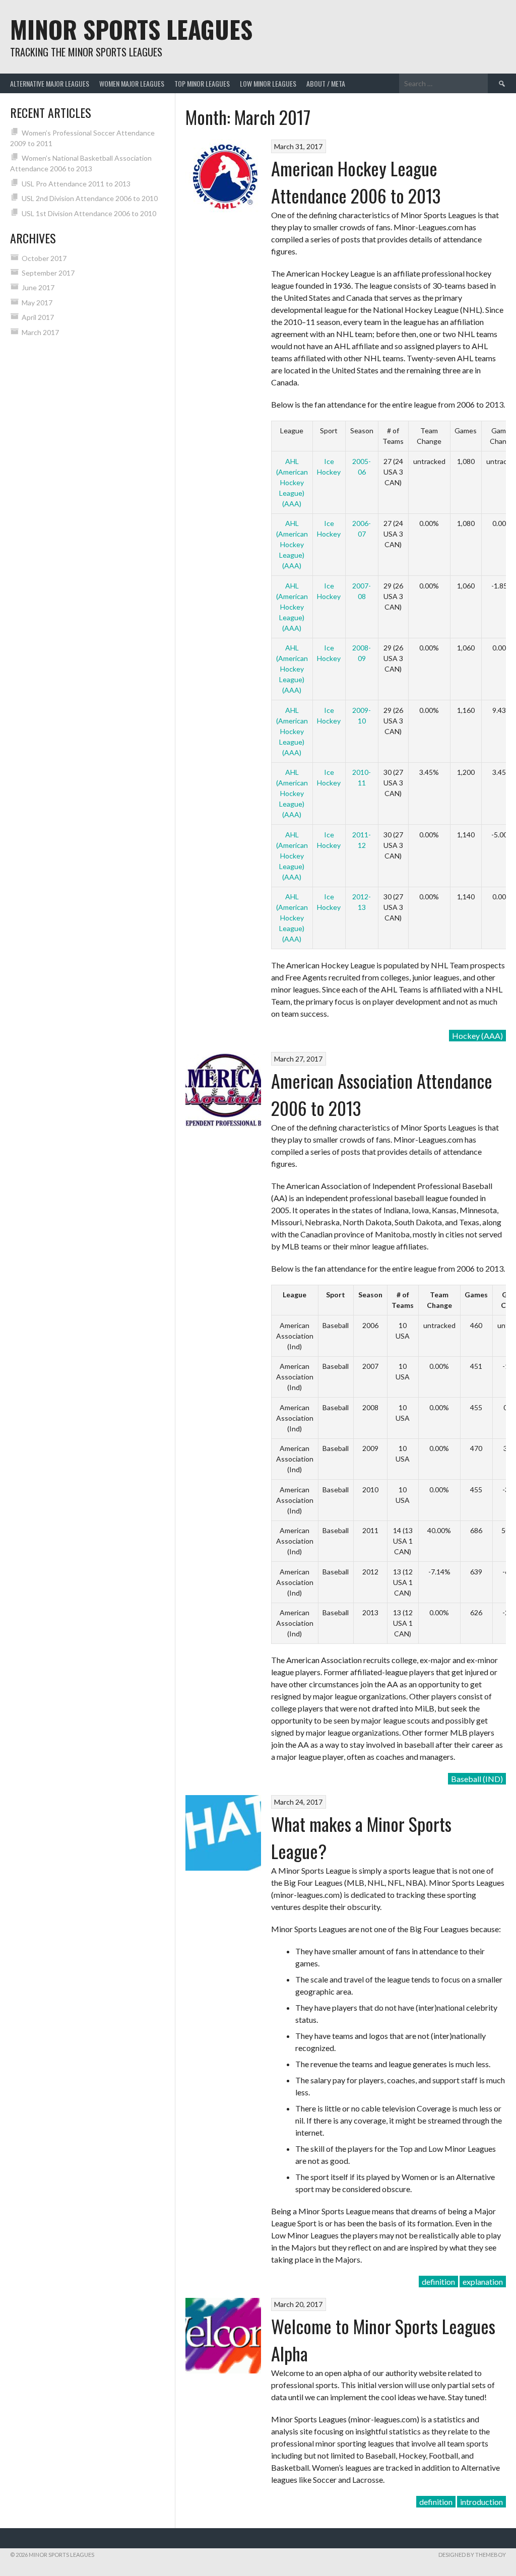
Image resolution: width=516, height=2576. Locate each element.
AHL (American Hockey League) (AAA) (292, 482)
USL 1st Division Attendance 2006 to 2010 (89, 213)
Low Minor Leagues (268, 83)
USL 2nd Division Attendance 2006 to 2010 (90, 198)
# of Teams (403, 1300)
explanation (483, 2282)
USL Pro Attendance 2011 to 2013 (76, 184)
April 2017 (38, 317)
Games (476, 1295)
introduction (481, 2502)
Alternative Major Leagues (50, 83)
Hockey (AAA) (477, 1036)
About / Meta (326, 83)
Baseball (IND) (477, 1779)
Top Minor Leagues (202, 83)
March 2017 (40, 332)
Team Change (439, 1300)
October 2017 (44, 258)
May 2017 (37, 303)
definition (438, 2282)
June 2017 (38, 287)
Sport (336, 1295)
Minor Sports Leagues (131, 29)
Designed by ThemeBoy (472, 2555)
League (295, 1295)
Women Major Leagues (132, 83)
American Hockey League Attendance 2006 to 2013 (356, 182)
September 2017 (48, 273)
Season (370, 1295)
